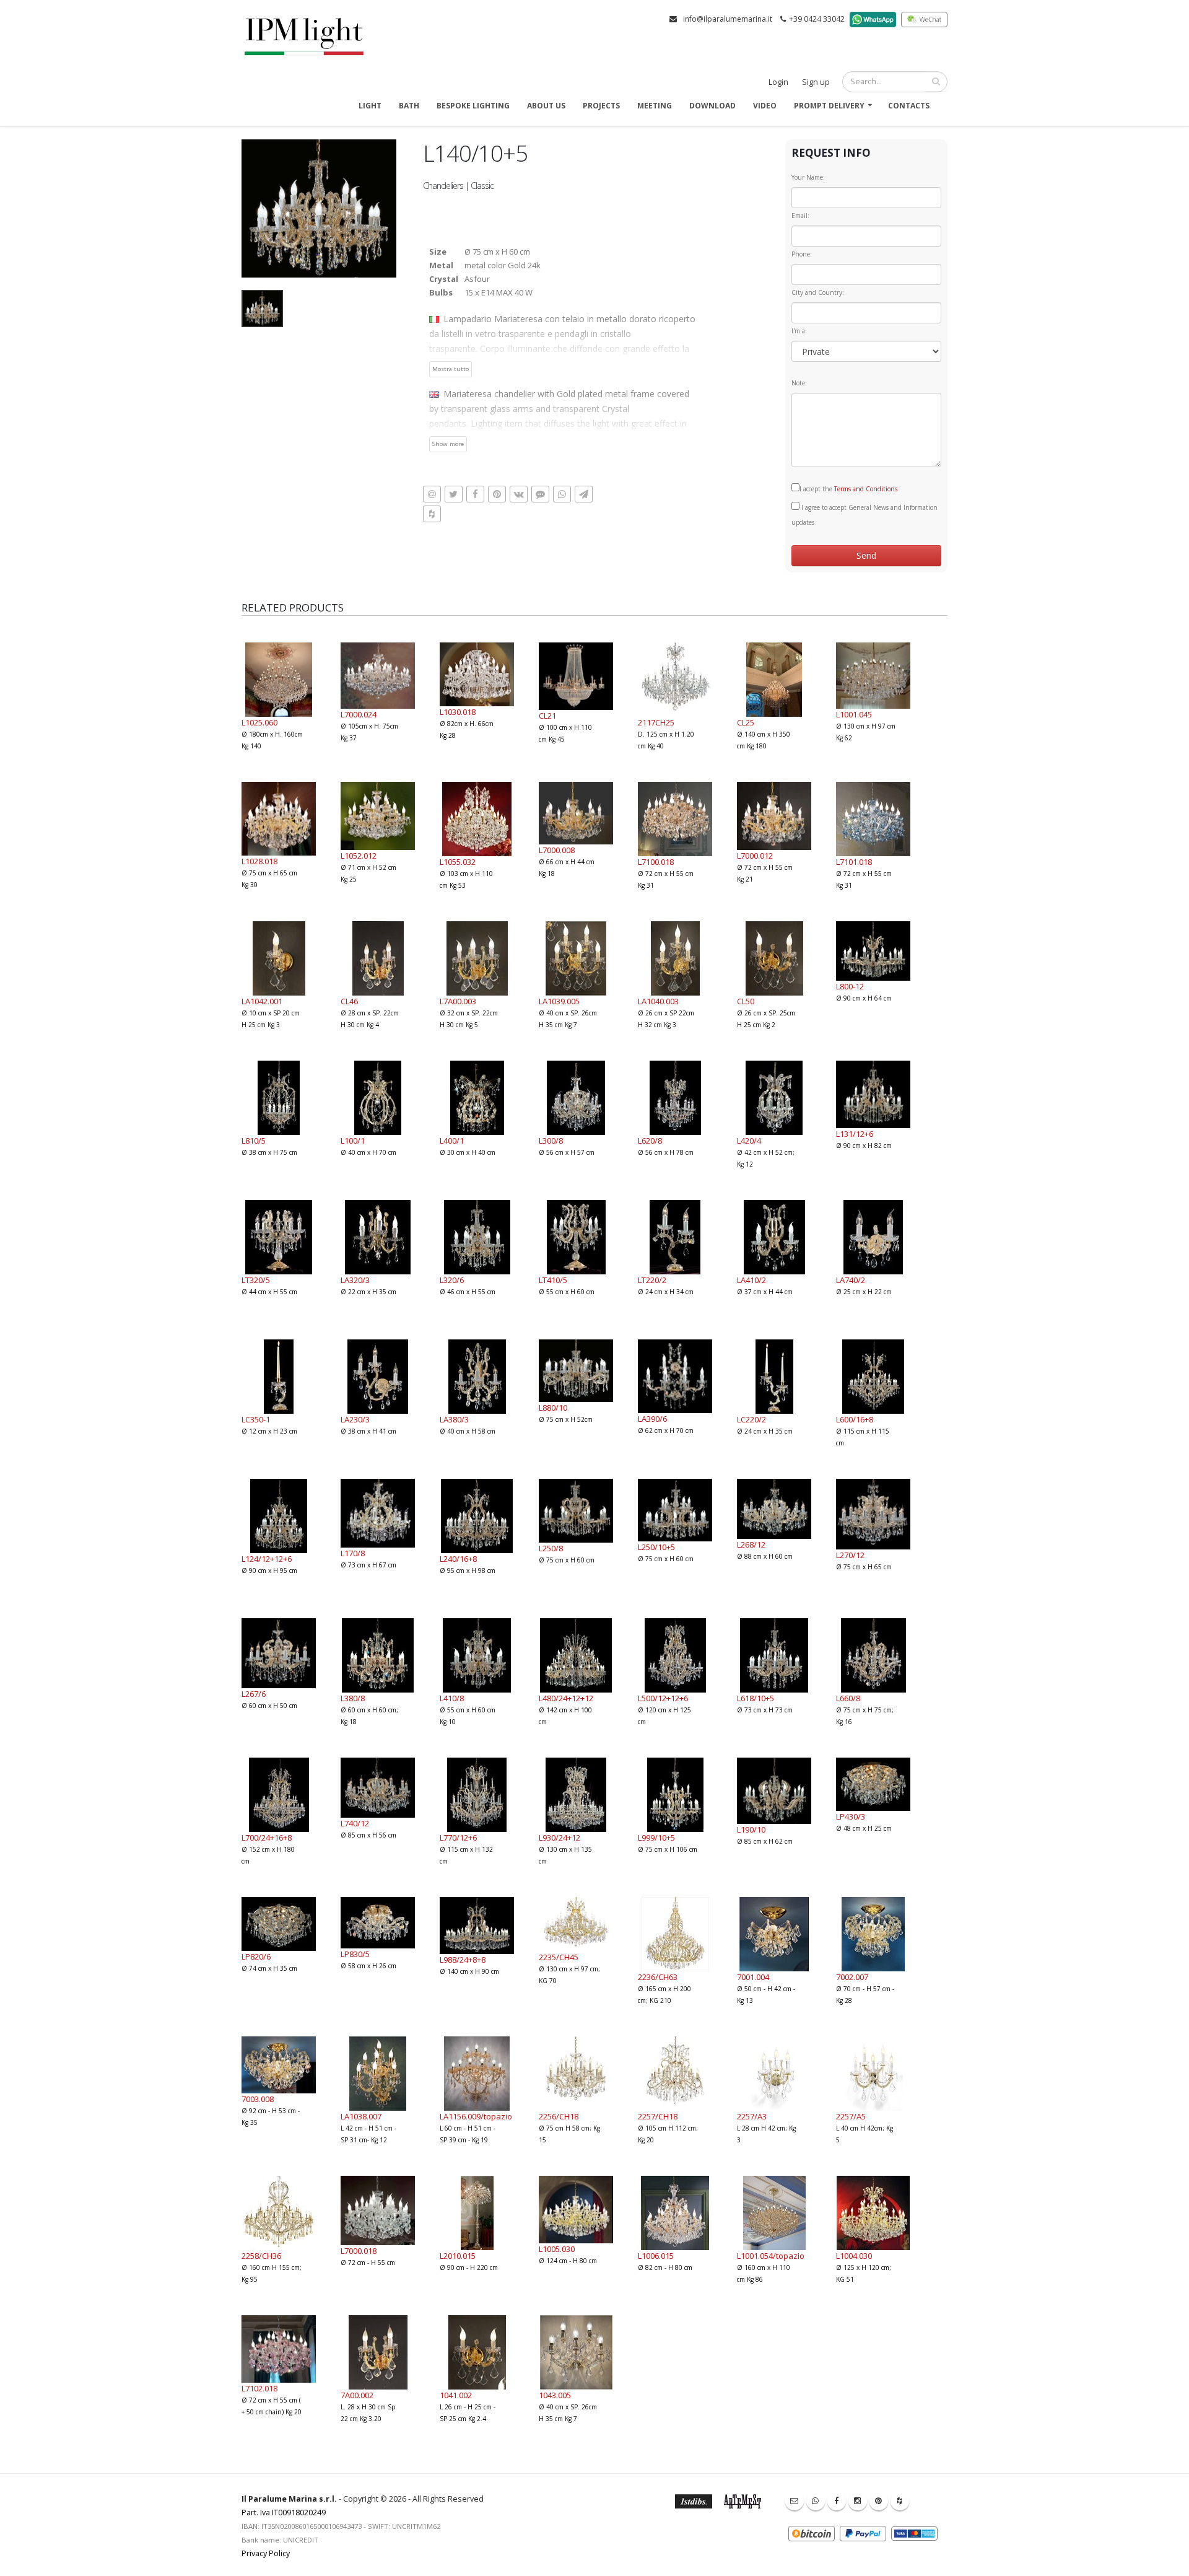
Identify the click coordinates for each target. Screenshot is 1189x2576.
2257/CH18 (658, 2116)
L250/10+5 (656, 1547)
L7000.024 (359, 714)
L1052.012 (359, 856)
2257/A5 (851, 2116)
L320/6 (452, 1280)
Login (778, 82)
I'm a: (799, 331)
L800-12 (850, 986)
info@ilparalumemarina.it (728, 19)
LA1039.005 (559, 1001)
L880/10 (553, 1408)
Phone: (802, 254)
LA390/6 (652, 1419)
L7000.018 (359, 2251)
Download (712, 106)
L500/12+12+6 (663, 1698)
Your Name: (808, 177)
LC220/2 (751, 1419)
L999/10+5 (656, 1838)
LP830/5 (355, 1954)
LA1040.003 (658, 1001)
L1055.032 (458, 862)
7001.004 (753, 1977)
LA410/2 (751, 1280)
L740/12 (355, 1823)
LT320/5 (256, 1280)
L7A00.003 (458, 1001)
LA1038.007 (361, 2116)
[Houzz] (900, 2501)
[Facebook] (837, 2501)
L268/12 (751, 1544)
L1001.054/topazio (771, 2256)
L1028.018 (259, 861)
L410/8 (452, 1698)
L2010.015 (458, 2256)
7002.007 (852, 1977)
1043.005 (555, 2395)
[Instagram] (858, 2501)
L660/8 (848, 1698)
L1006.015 (656, 2256)
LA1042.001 (262, 1001)
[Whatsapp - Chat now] (816, 2501)
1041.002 (456, 2395)
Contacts (909, 106)
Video (765, 106)
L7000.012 (755, 856)
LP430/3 (851, 1816)
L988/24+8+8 (463, 1960)
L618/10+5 (756, 1698)
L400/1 (452, 1141)
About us (546, 106)
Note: (799, 383)
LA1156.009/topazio (476, 2116)
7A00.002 (357, 2395)
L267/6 (254, 1694)
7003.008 (258, 2099)
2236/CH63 (658, 1977)
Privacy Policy (266, 2553)
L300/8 (551, 1141)
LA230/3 (355, 1419)
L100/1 (353, 1141)
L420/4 (749, 1141)
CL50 (746, 1001)
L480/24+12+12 (566, 1698)
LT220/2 (652, 1280)
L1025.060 (259, 722)
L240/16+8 (458, 1559)
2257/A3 (752, 2116)
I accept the (848, 489)
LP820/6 (256, 1956)
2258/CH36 (261, 2256)
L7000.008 (557, 850)
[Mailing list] (795, 2501)
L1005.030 (557, 2249)
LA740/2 (851, 1280)
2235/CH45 (559, 1957)
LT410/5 (553, 1280)
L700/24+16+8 (267, 1838)
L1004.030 (854, 2256)
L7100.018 (656, 862)
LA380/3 (454, 1419)
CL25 (746, 722)
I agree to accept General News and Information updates (865, 515)
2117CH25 (656, 722)
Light (370, 106)
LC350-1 (256, 1419)
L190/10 (751, 1829)
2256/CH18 (559, 2116)
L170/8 (353, 1553)
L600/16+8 (855, 1419)
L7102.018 (259, 2388)
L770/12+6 (458, 1838)
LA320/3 (355, 1280)
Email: (800, 216)
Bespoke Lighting (473, 106)
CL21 (547, 716)
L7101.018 (854, 862)
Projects (601, 106)
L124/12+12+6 (267, 1559)
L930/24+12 (560, 1838)
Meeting (655, 106)
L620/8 (650, 1141)
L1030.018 (458, 712)
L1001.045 (854, 714)
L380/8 (353, 1698)
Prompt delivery (829, 106)
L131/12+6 (855, 1134)
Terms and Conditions (866, 489)
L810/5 (254, 1141)
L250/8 (551, 1548)
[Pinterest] (879, 2501)
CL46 (349, 1001)
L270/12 (850, 1555)
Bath (409, 106)
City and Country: (818, 292)
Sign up (816, 82)
